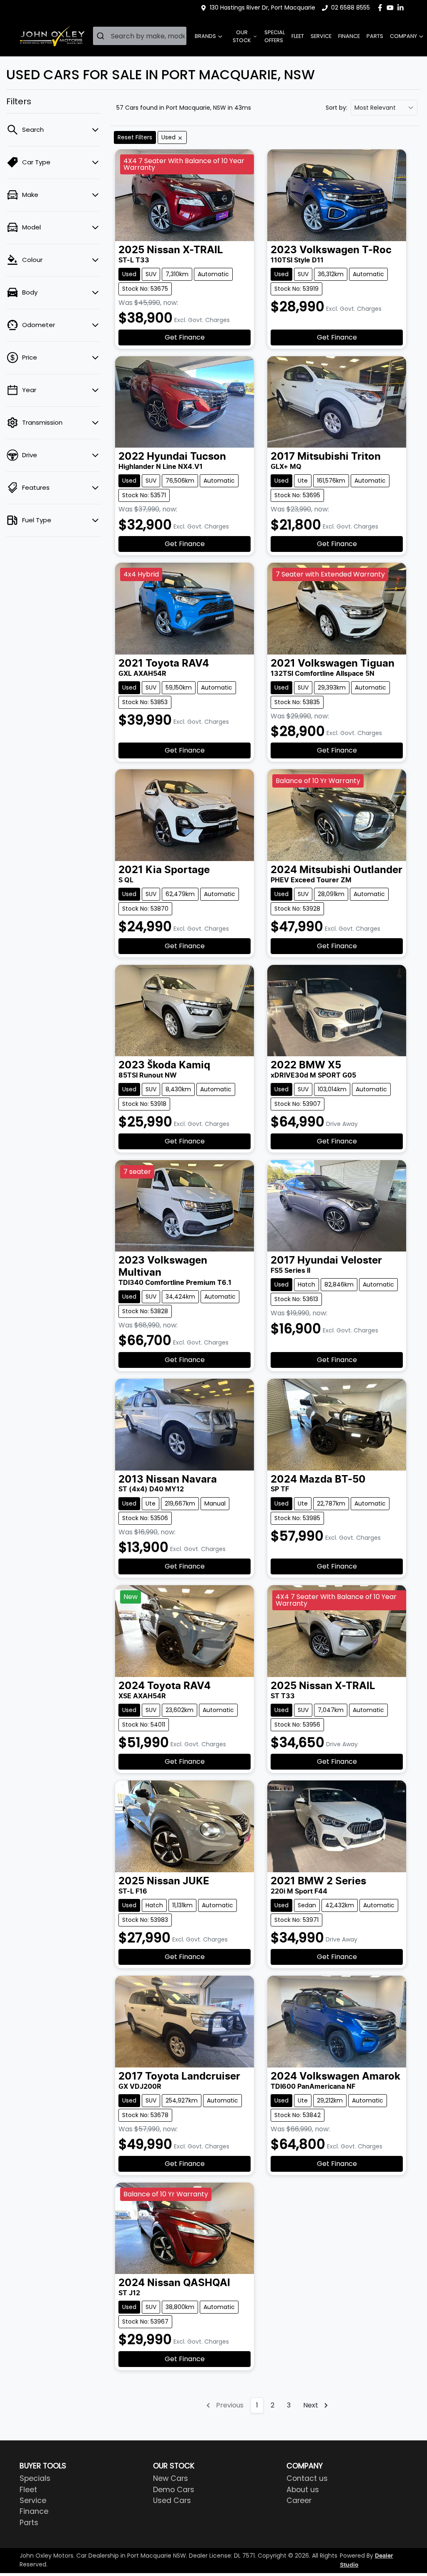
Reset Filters (135, 137)
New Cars (171, 2478)
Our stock (242, 36)
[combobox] (140, 36)
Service (321, 36)
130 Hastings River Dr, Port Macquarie (262, 8)
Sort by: (337, 108)
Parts (375, 36)
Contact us (307, 2478)
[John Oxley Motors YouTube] (392, 8)
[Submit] (102, 36)
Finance (349, 36)
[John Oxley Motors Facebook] (382, 8)
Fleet (298, 36)
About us (303, 2490)
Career (299, 2500)
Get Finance (185, 337)
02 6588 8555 (350, 8)
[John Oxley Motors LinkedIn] (402, 8)
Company (403, 36)
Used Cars (172, 2500)
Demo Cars (174, 2490)
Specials (35, 2478)
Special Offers (275, 36)
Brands (205, 36)
